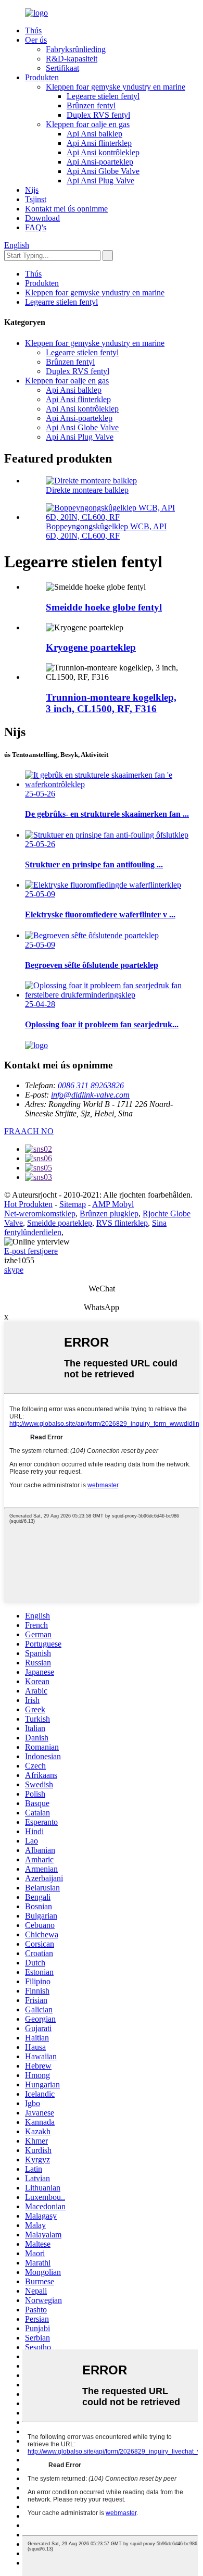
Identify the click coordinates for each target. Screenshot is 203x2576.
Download (42, 218)
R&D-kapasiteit (72, 59)
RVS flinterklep (122, 1223)
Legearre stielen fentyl (103, 96)
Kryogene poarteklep (91, 647)
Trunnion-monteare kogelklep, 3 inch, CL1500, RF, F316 (111, 703)
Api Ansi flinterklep (99, 143)
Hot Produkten (28, 1204)
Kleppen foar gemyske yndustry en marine (116, 87)
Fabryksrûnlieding (76, 49)
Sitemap (73, 1204)
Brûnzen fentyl (91, 105)
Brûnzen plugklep (109, 1214)
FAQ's (36, 227)
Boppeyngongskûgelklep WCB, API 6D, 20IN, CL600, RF (106, 531)
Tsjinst (36, 199)
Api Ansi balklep (94, 134)
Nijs (32, 190)
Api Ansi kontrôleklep (103, 152)
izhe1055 (19, 1260)
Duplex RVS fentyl (98, 115)
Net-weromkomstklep (40, 1214)
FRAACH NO (29, 1131)
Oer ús (36, 40)
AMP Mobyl (113, 1204)
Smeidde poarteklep (60, 1223)
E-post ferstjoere (31, 1251)
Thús (33, 30)
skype (14, 1270)
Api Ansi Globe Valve (103, 171)
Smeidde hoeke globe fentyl (104, 607)
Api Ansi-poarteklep (100, 162)
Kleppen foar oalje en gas (88, 124)
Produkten (42, 77)
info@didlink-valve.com (90, 1095)
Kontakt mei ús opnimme (66, 209)
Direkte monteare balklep (87, 490)
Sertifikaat (62, 68)
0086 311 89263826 (91, 1085)
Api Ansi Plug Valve (100, 181)
